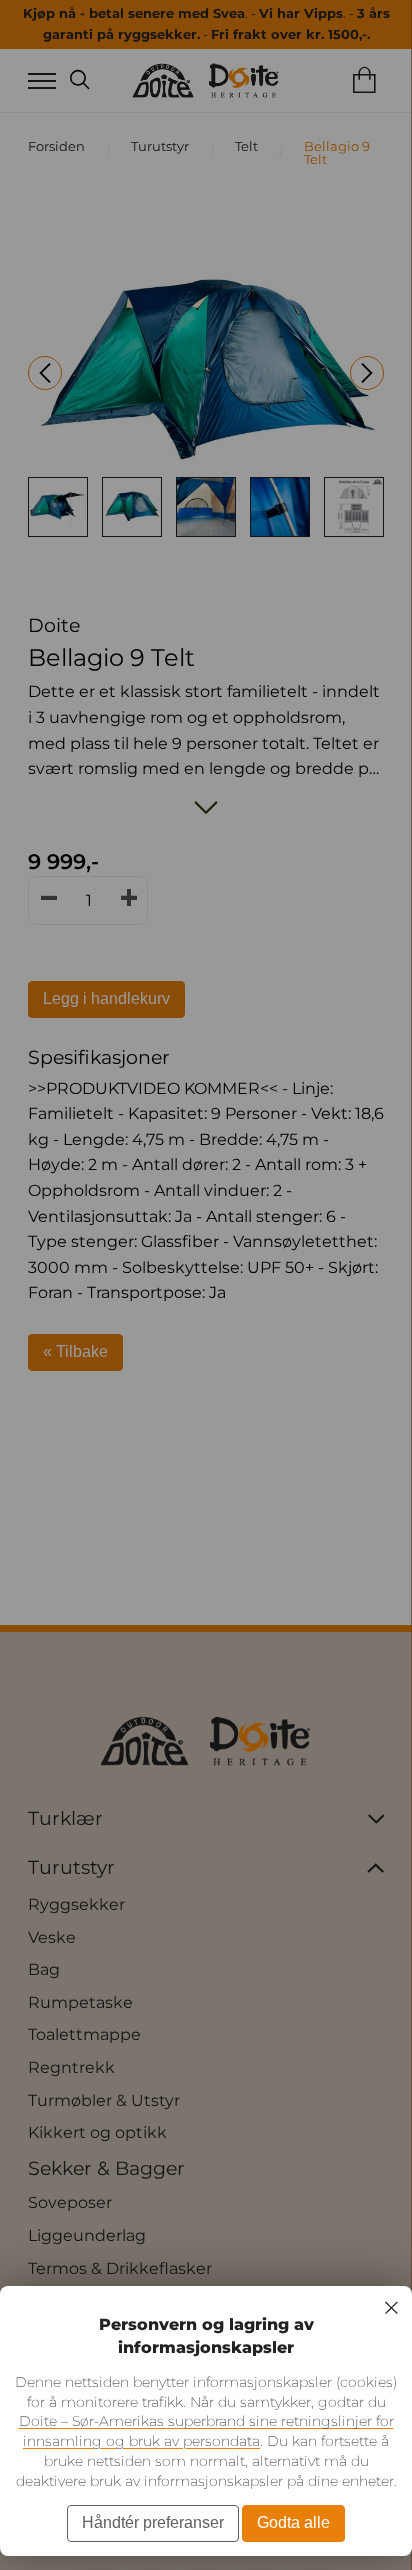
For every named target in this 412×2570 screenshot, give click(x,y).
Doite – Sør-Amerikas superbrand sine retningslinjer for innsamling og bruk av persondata (206, 2431)
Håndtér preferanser (153, 2522)
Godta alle (293, 2522)
